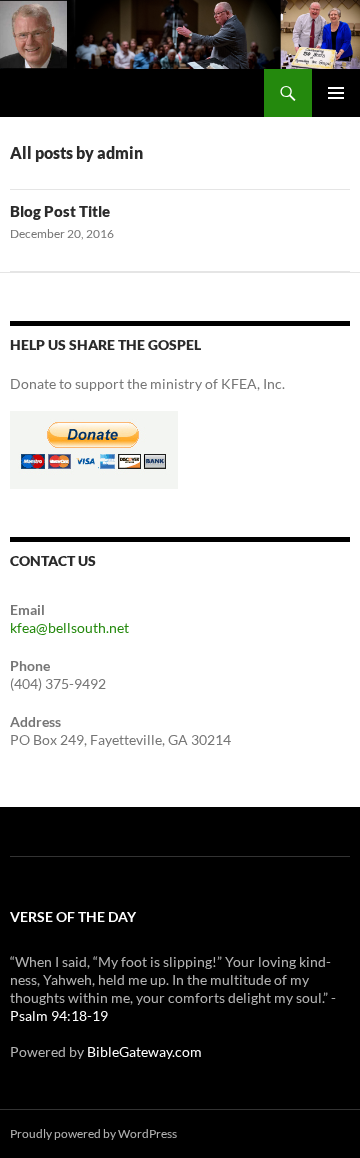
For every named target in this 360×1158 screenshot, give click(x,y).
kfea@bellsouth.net (69, 627)
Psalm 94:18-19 (59, 1015)
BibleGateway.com (144, 1051)
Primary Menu (336, 93)
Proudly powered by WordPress (93, 1133)
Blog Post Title (60, 211)
